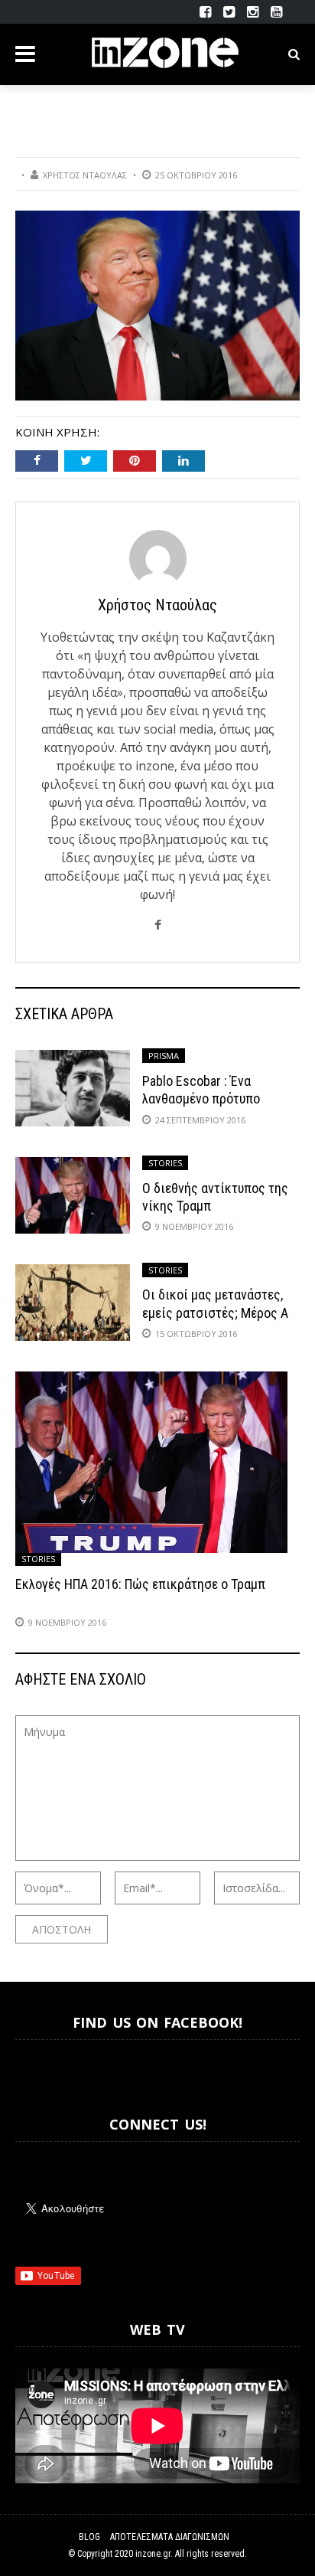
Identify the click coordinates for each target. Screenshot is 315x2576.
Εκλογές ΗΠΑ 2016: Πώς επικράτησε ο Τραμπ (140, 1584)
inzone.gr (153, 2554)
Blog (89, 2537)
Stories (165, 1163)
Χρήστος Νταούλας (85, 175)
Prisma (164, 1056)
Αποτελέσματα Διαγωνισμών (170, 2537)
